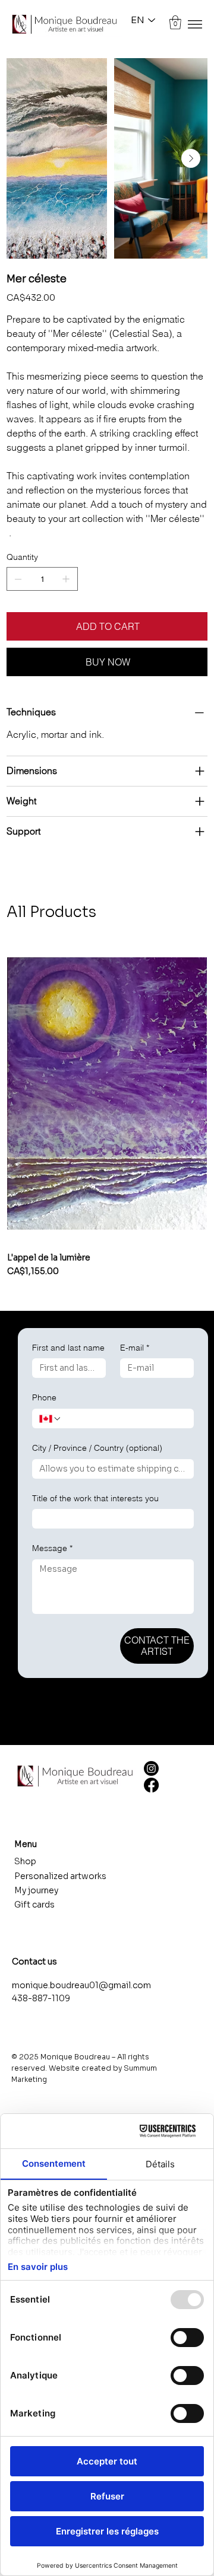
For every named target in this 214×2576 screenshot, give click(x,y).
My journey (36, 1890)
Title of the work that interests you (95, 1498)
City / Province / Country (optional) (97, 1448)
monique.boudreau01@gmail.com (81, 1985)
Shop (25, 1861)
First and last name (68, 1348)
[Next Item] (191, 158)
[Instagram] (151, 1768)
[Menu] (195, 24)
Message (52, 1548)
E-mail (135, 1348)
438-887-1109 (41, 1998)
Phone (44, 1397)
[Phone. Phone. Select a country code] (51, 1419)
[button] (175, 23)
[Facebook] (151, 1785)
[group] (107, 1116)
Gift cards (34, 1905)
